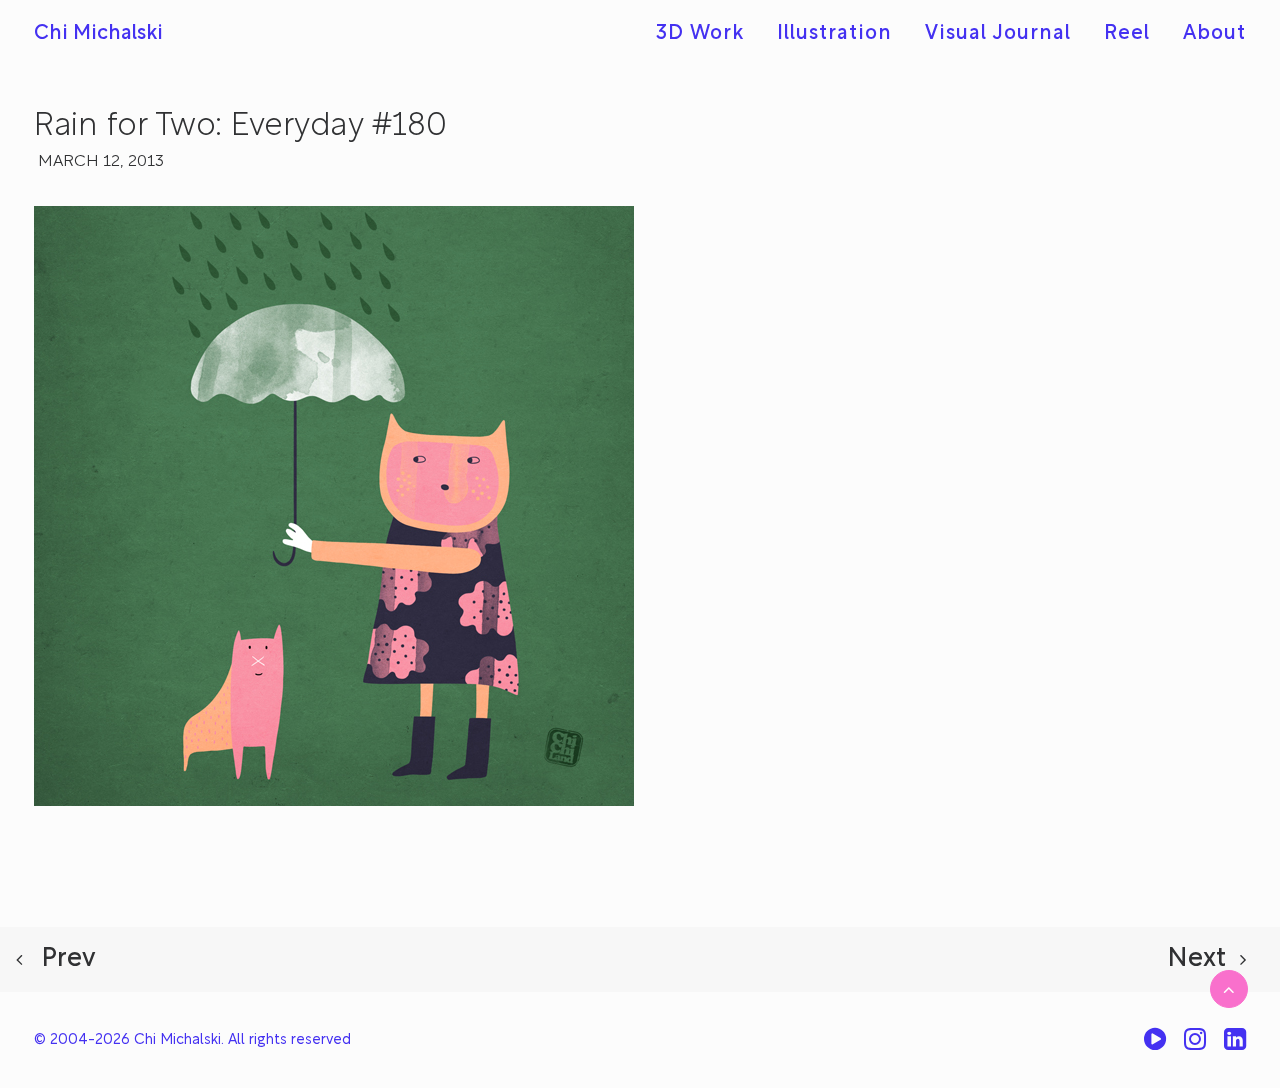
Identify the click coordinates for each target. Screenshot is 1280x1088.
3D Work (700, 34)
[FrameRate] (1155, 1046)
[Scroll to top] (1229, 989)
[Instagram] (1195, 1046)
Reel (1127, 34)
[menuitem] (707, 34)
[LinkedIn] (1235, 1046)
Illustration (834, 34)
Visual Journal (998, 34)
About (1214, 34)
